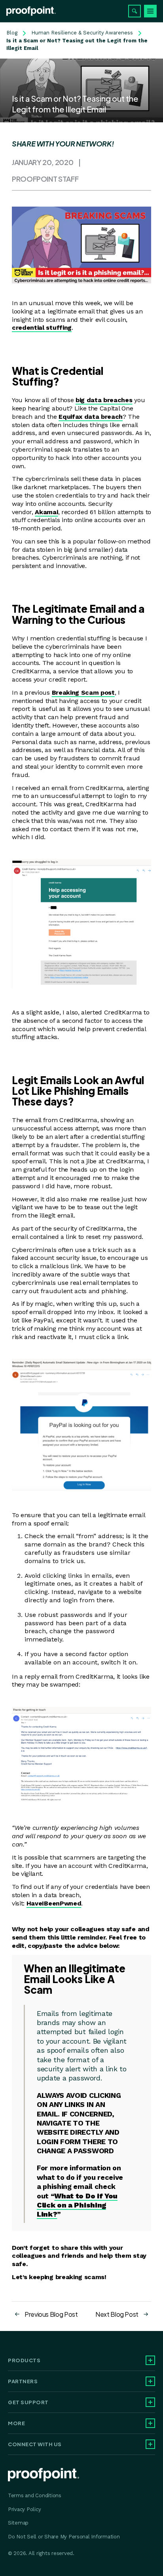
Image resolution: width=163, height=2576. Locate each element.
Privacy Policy (24, 2509)
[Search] (135, 11)
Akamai (46, 512)
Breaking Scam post (83, 692)
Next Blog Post (117, 2314)
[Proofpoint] (31, 11)
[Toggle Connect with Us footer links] (150, 2444)
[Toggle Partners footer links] (150, 2381)
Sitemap (18, 2523)
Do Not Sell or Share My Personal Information (64, 2537)
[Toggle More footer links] (150, 2423)
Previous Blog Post (51, 2314)
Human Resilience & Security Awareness (82, 33)
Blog (12, 33)
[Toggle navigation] (150, 11)
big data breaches (104, 400)
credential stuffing (42, 328)
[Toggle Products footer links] (150, 2360)
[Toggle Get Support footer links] (150, 2402)
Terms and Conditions (35, 2495)
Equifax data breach (91, 417)
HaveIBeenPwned (54, 1903)
